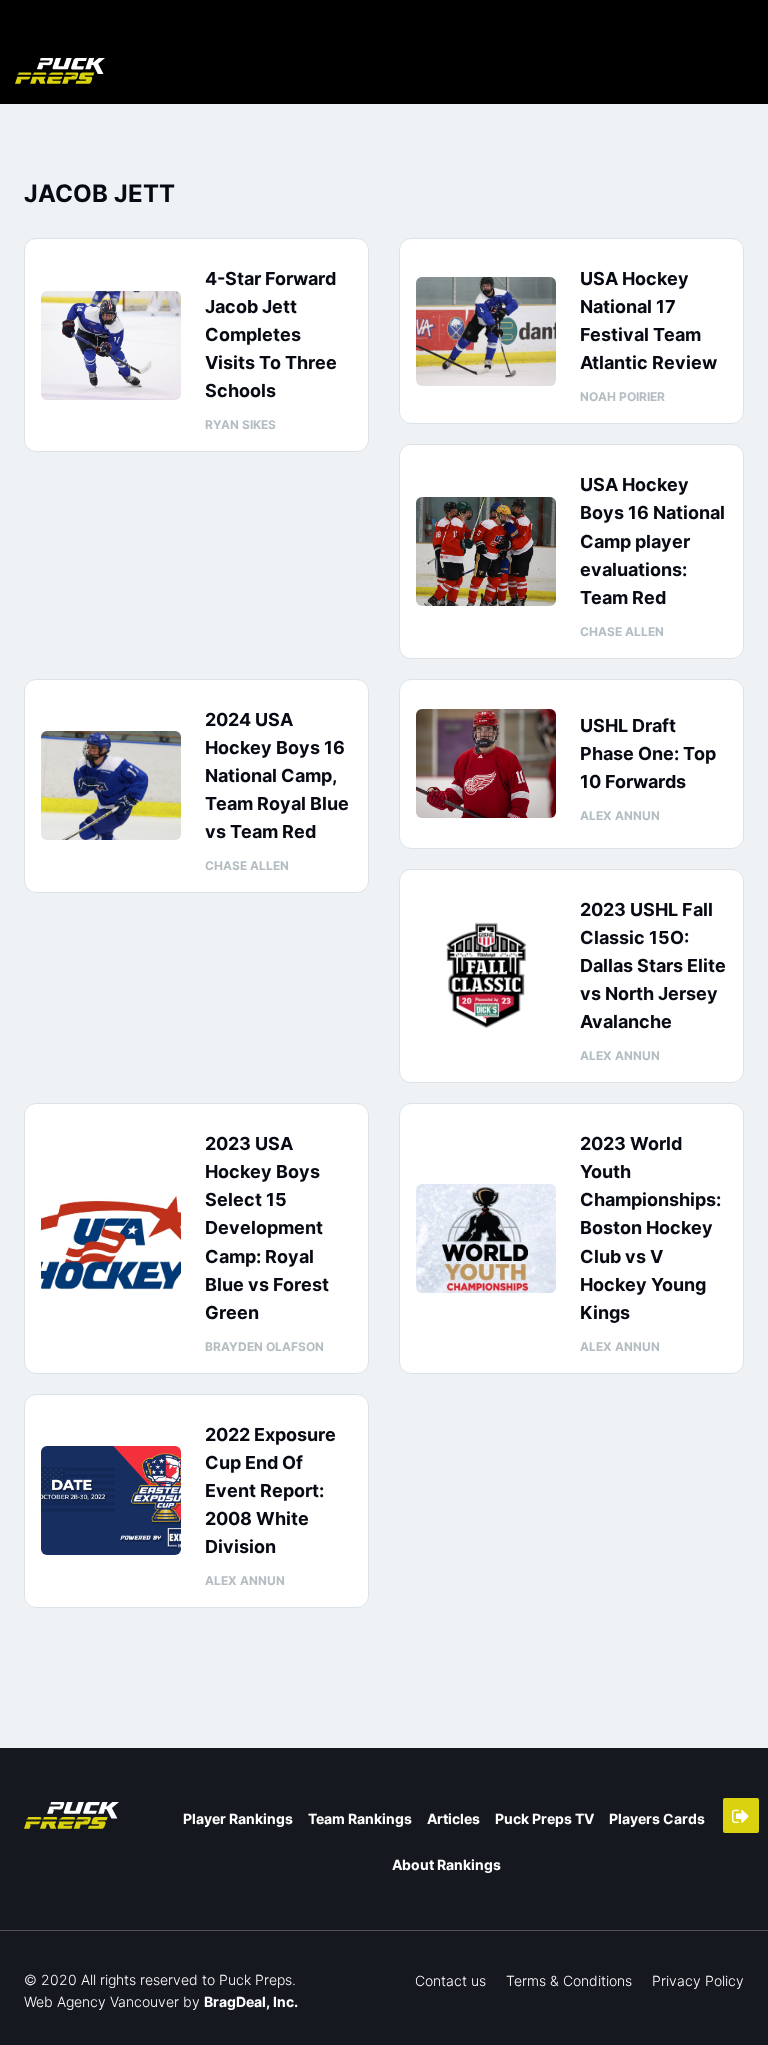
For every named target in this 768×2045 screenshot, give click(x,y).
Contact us (450, 1980)
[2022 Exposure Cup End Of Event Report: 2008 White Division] (111, 1500)
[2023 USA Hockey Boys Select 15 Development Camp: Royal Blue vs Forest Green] (111, 1238)
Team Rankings (360, 1818)
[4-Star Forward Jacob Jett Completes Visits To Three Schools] (111, 345)
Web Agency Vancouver (101, 2001)
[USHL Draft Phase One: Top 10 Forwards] (486, 763)
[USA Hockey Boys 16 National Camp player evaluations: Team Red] (486, 551)
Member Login (741, 1815)
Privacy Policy (698, 1980)
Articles (453, 1818)
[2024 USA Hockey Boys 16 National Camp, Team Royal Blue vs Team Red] (111, 785)
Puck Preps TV (544, 1818)
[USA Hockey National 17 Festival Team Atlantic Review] (486, 331)
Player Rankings (238, 1818)
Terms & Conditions (569, 1980)
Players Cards (657, 1818)
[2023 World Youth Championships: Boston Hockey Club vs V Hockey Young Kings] (486, 1238)
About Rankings (446, 1864)
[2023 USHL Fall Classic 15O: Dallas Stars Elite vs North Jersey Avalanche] (486, 975)
